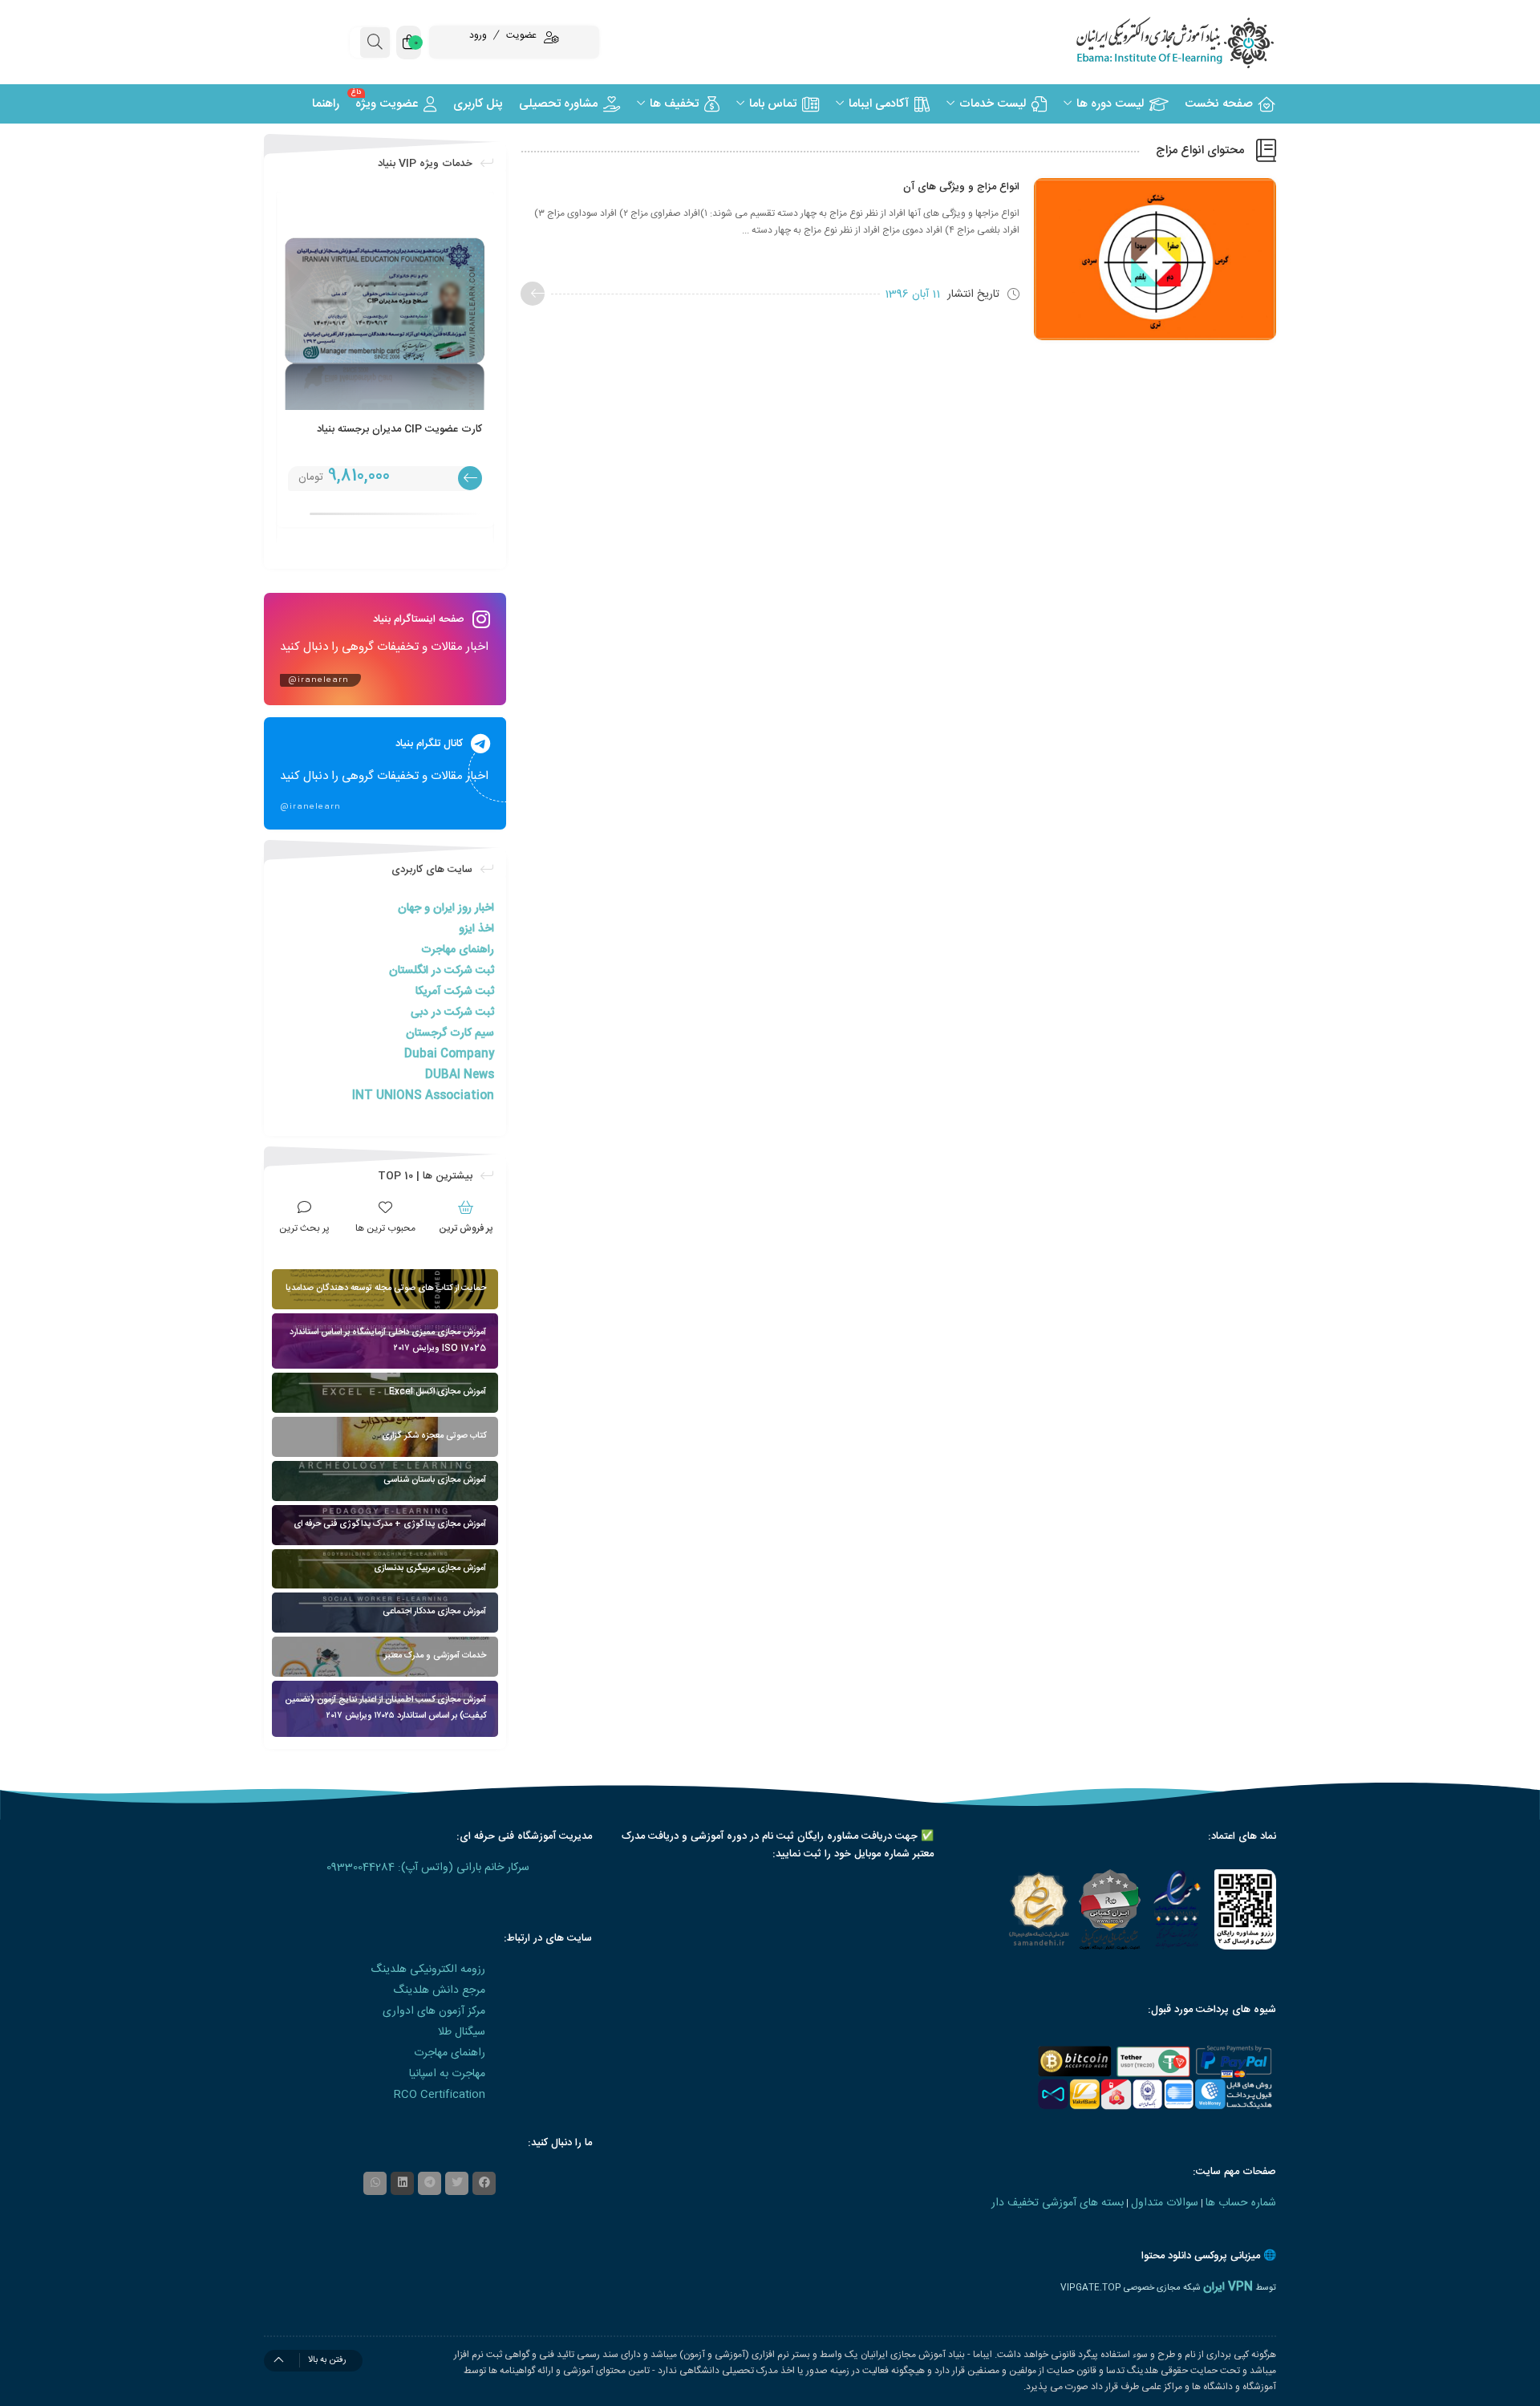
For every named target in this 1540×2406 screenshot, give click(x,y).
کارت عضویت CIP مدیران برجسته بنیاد (399, 429)
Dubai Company (449, 1054)
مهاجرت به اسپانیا (447, 2074)
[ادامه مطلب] (533, 294)
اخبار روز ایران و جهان (446, 908)
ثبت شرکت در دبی (452, 1012)
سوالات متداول (1165, 2203)
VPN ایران (1228, 2287)
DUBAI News (460, 1075)
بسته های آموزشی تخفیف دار (1058, 2203)
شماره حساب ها (1241, 2203)
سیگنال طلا (462, 2032)
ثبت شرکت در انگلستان (442, 971)
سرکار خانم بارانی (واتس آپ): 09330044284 (428, 1868)
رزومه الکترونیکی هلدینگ (428, 1970)
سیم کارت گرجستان (450, 1033)
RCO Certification (440, 2095)
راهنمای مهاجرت (458, 950)
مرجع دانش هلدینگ (439, 1990)
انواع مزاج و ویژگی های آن (961, 187)
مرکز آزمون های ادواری (434, 2011)
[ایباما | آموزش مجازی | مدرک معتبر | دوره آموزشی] (1155, 42)
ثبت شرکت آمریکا (455, 992)
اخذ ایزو (476, 929)
